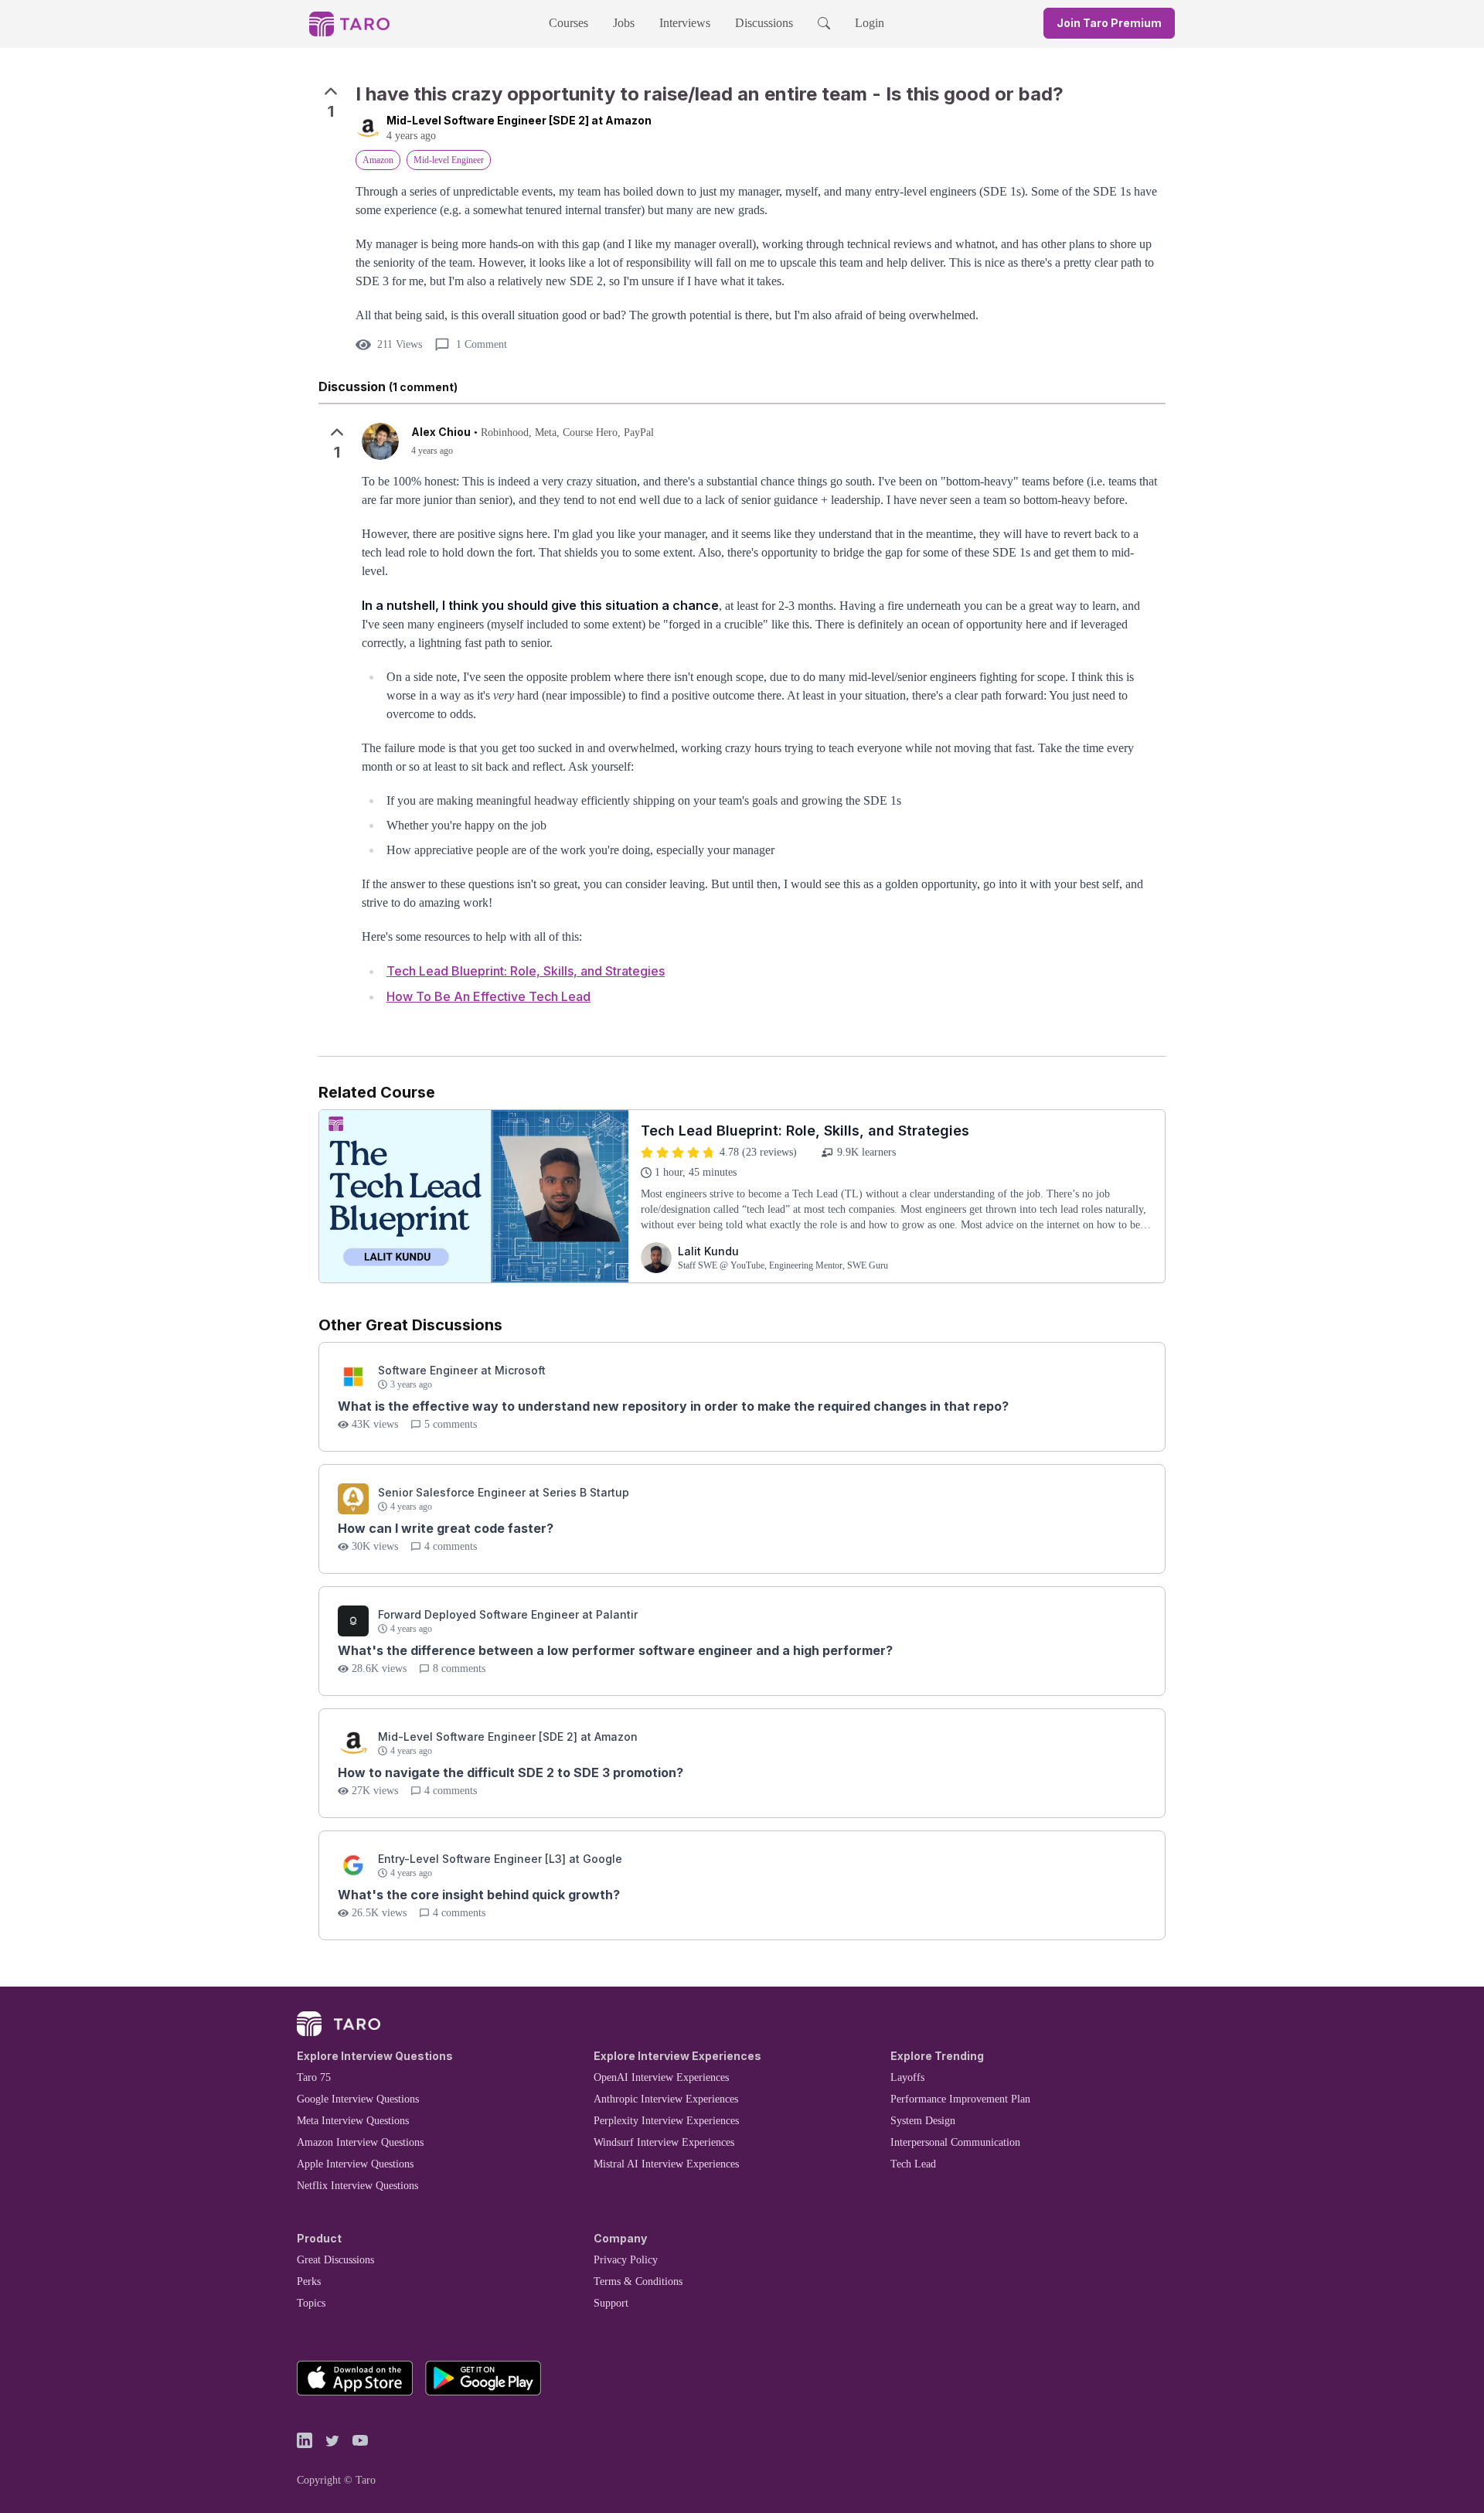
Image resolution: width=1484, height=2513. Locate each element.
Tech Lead (913, 2164)
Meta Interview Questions (353, 2121)
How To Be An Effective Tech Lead (488, 996)
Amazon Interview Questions (360, 2142)
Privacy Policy (626, 2260)
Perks (309, 2281)
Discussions (764, 23)
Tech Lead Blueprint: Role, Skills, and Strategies (526, 971)
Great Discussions (335, 2260)
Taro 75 (314, 2077)
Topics (311, 2303)
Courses (568, 23)
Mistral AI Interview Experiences (666, 2164)
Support (611, 2303)
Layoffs (907, 2077)
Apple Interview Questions (355, 2164)
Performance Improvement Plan (960, 2099)
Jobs (624, 23)
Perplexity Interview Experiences (666, 2121)
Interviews (685, 23)
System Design (923, 2121)
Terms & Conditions (638, 2281)
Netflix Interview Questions (357, 2186)
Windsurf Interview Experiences (664, 2142)
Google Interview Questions (358, 2099)
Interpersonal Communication (955, 2142)
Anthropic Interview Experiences (666, 2099)
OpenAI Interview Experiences (661, 2077)
